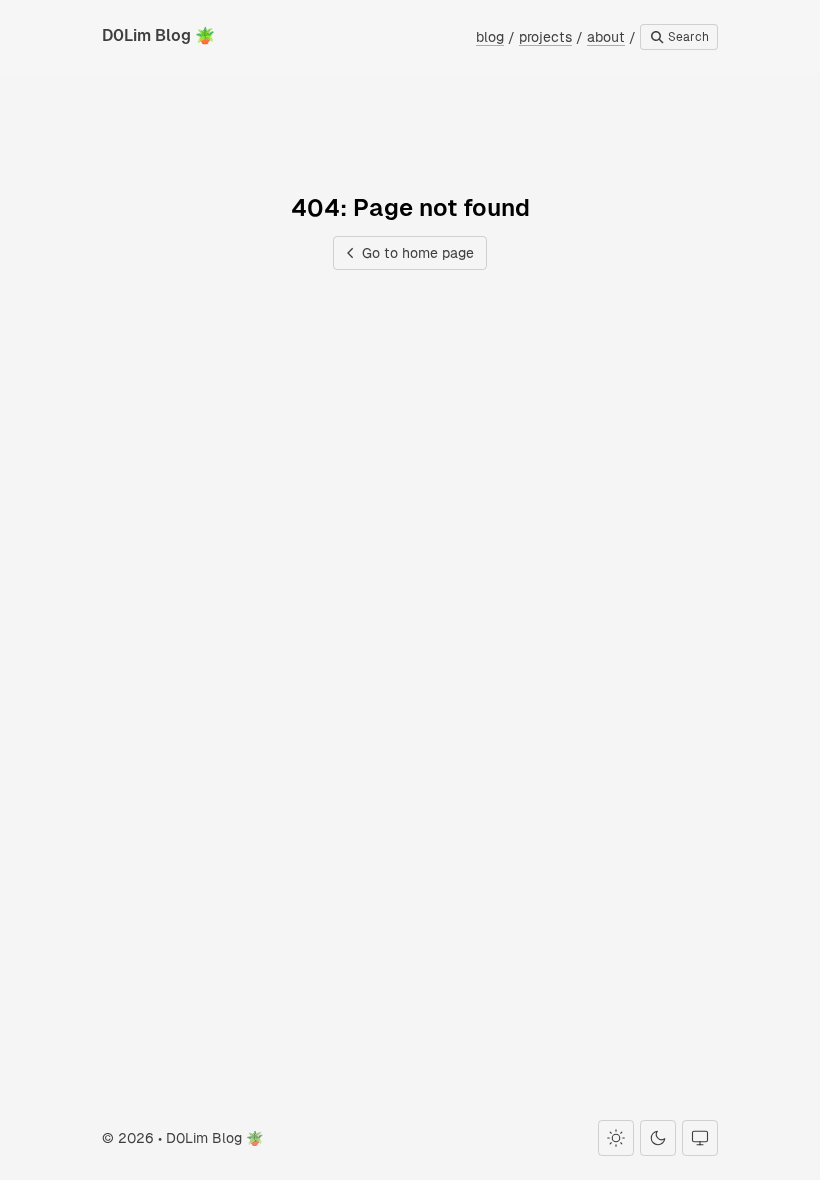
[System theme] (700, 1138)
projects (545, 37)
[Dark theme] (658, 1138)
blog (490, 37)
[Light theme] (616, 1138)
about (606, 37)
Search (687, 37)
